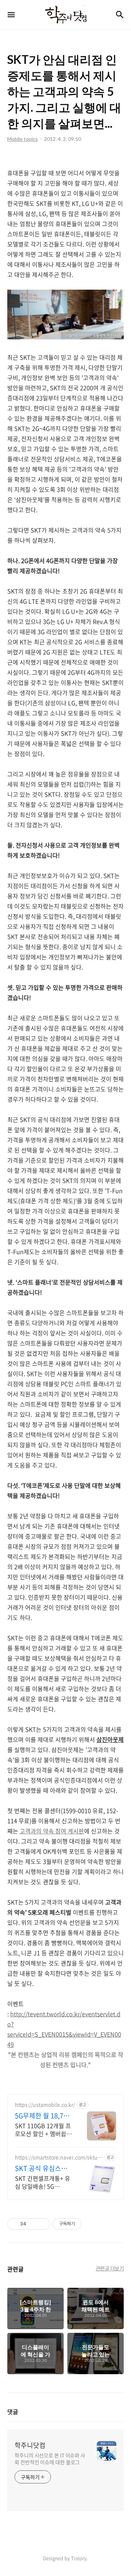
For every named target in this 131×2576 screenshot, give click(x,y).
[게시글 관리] (42, 2224)
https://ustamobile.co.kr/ (45, 2105)
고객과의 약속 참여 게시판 (52, 1831)
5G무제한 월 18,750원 (43, 2116)
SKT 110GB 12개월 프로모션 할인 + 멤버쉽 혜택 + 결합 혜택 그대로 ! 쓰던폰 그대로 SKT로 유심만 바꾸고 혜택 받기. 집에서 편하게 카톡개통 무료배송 (43, 2129)
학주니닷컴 (30, 2445)
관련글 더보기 (110, 2268)
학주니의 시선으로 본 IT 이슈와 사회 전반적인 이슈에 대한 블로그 (50, 2459)
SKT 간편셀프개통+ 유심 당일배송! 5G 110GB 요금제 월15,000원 (43, 2182)
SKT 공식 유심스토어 (41, 2168)
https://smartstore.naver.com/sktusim (58, 2157)
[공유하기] (33, 2224)
